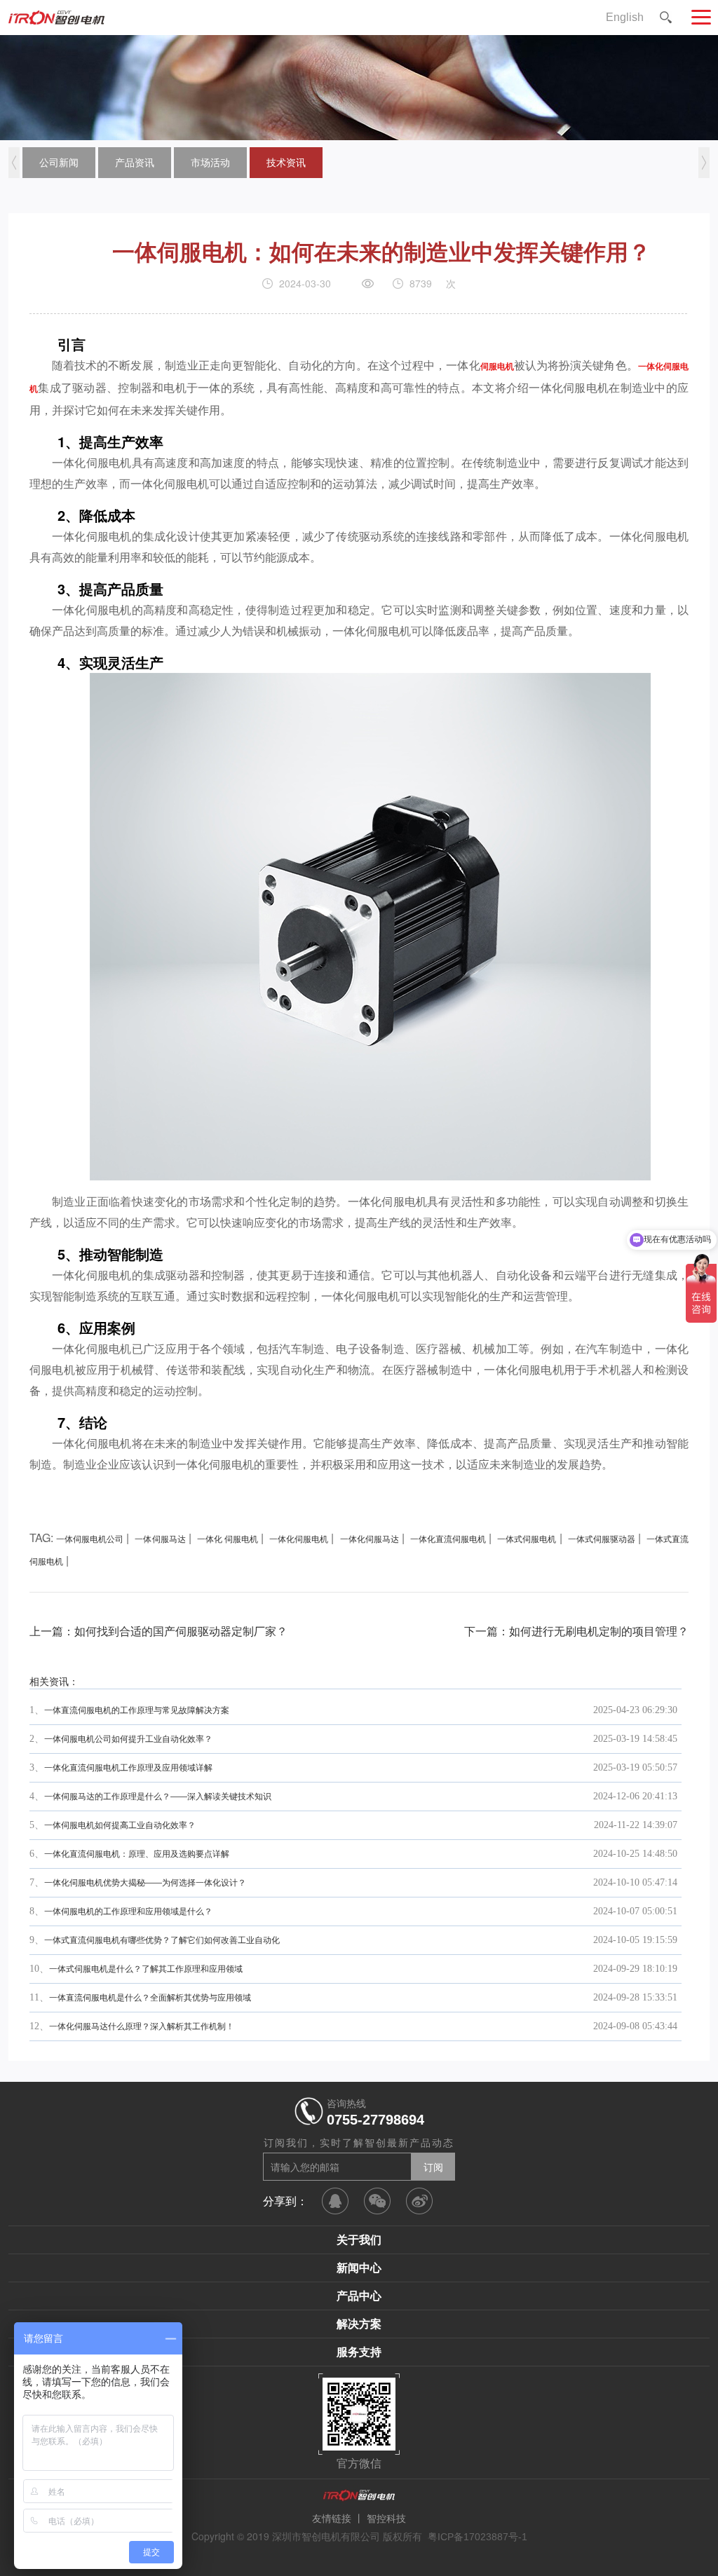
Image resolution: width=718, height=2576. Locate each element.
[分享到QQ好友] (335, 2201)
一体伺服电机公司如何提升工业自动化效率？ (128, 1739)
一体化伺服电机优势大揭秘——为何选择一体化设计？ (145, 1883)
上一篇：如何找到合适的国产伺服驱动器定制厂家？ (158, 1631)
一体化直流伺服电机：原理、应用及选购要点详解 (137, 1854)
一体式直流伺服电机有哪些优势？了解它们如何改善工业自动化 (162, 1940)
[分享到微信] (377, 2201)
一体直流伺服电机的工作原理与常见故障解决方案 (137, 1710)
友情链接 (332, 2519)
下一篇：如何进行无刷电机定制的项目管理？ (576, 1631)
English (625, 17)
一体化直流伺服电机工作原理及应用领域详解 (128, 1768)
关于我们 (359, 2240)
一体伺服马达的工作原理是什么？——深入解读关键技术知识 (158, 1797)
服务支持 (359, 2352)
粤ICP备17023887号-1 (477, 2537)
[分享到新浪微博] (419, 2201)
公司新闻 (59, 163)
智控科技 (386, 2519)
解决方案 (359, 2324)
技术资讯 (286, 163)
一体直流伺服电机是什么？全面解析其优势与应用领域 (150, 1998)
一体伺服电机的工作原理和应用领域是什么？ (128, 1911)
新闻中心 (359, 2268)
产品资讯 (135, 163)
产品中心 (359, 2296)
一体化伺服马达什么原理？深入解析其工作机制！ (142, 2026)
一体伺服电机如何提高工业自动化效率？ (120, 1825)
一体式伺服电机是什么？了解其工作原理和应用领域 (146, 1969)
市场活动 (210, 163)
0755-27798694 (375, 2120)
